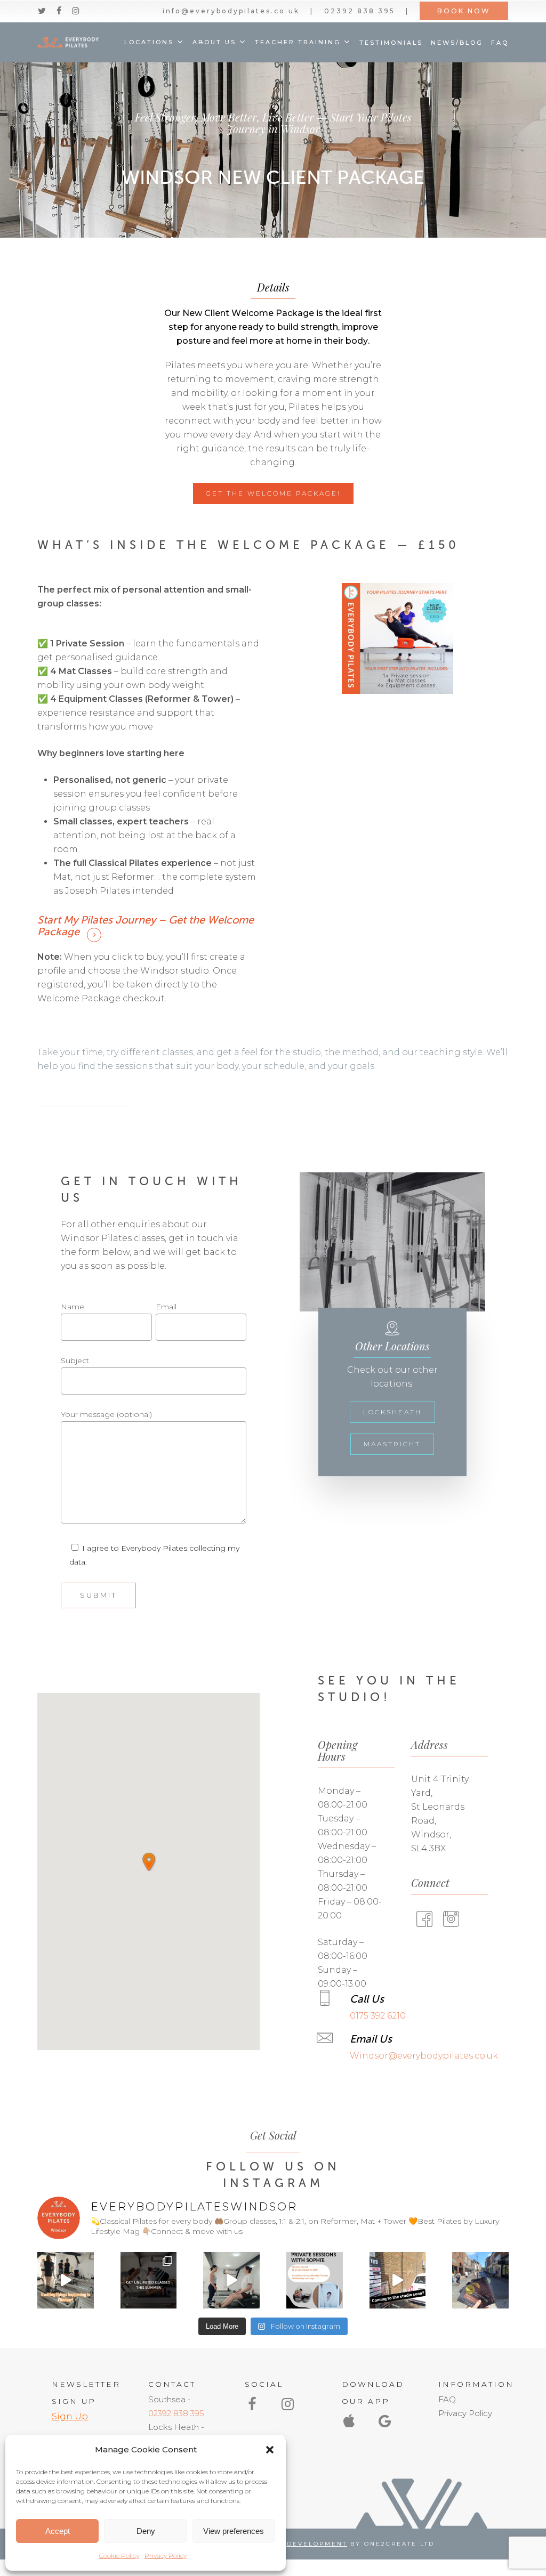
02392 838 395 (176, 2413)
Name (73, 1307)
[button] (270, 2450)
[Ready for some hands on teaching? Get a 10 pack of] (231, 2280)
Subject (75, 1360)
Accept (58, 2531)
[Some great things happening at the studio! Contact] (66, 2280)
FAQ (447, 2399)
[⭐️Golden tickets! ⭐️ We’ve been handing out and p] (480, 2280)
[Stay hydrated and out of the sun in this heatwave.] (398, 2280)
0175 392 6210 (378, 2016)
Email (166, 1307)
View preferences (234, 2531)
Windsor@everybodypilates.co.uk (424, 2056)
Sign (62, 2416)
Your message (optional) (106, 1414)
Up (80, 2416)
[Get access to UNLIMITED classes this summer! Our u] (149, 2280)
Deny (146, 2531)
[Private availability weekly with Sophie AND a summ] (315, 2280)
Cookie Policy (119, 2555)
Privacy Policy (166, 2555)
